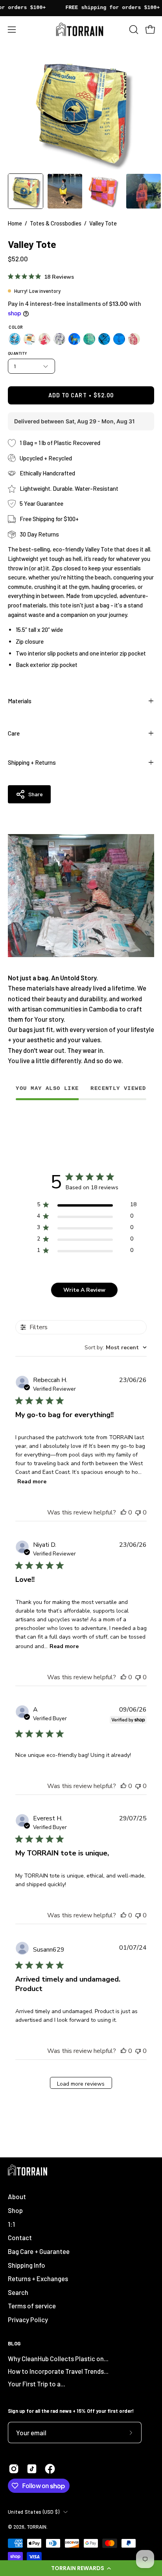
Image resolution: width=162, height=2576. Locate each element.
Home (15, 223)
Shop (15, 2210)
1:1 (11, 2224)
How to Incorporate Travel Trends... (58, 2371)
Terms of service (32, 2306)
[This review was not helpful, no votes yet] (138, 1512)
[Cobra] (134, 339)
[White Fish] (59, 339)
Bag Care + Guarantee (39, 2251)
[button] (81, 2568)
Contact (20, 2237)
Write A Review (84, 1290)
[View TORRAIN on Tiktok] (32, 2469)
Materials (20, 701)
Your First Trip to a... (37, 2384)
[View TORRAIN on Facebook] (50, 2469)
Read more (32, 1482)
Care (14, 733)
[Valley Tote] (26, 191)
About (17, 2196)
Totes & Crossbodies (56, 223)
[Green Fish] (89, 339)
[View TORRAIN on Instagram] (14, 2469)
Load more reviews (81, 2084)
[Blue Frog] (104, 339)
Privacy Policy (28, 2319)
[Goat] (74, 339)
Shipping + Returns (32, 762)
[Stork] (15, 339)
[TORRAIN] (81, 29)
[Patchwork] (29, 339)
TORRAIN (37, 2527)
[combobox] (116, 1348)
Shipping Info (27, 2265)
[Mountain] (44, 339)
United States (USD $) (34, 2512)
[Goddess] (119, 339)
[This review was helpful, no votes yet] (123, 1512)
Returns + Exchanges (38, 2278)
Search (18, 2292)
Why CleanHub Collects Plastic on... (58, 2358)
